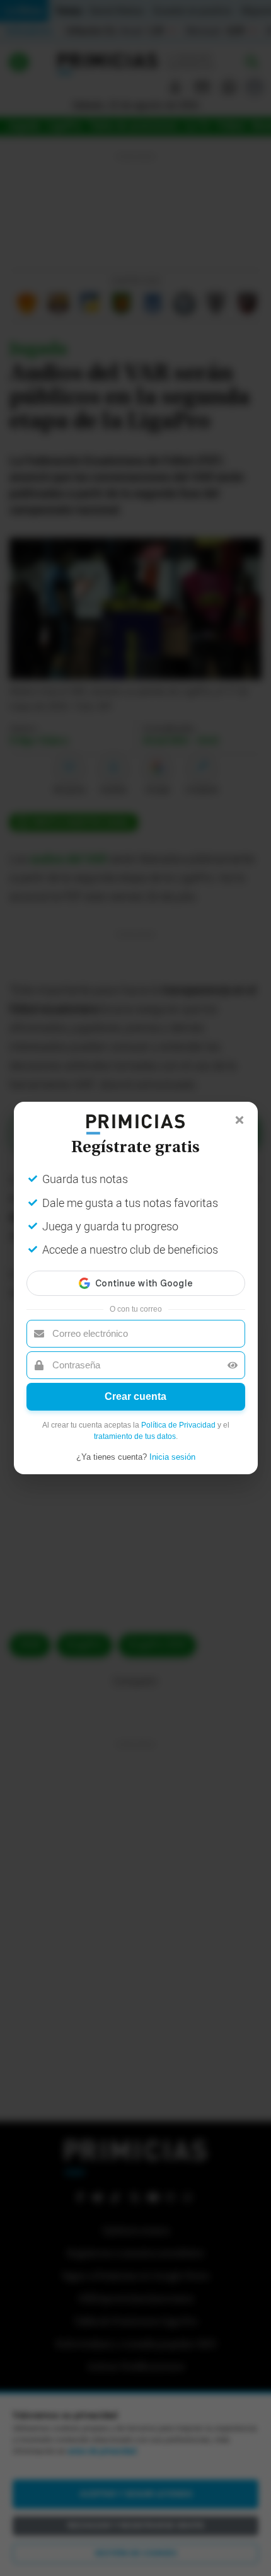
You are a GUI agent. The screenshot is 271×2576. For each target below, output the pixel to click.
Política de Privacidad (178, 1425)
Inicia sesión (172, 1457)
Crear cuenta (135, 1396)
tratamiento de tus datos (135, 1436)
